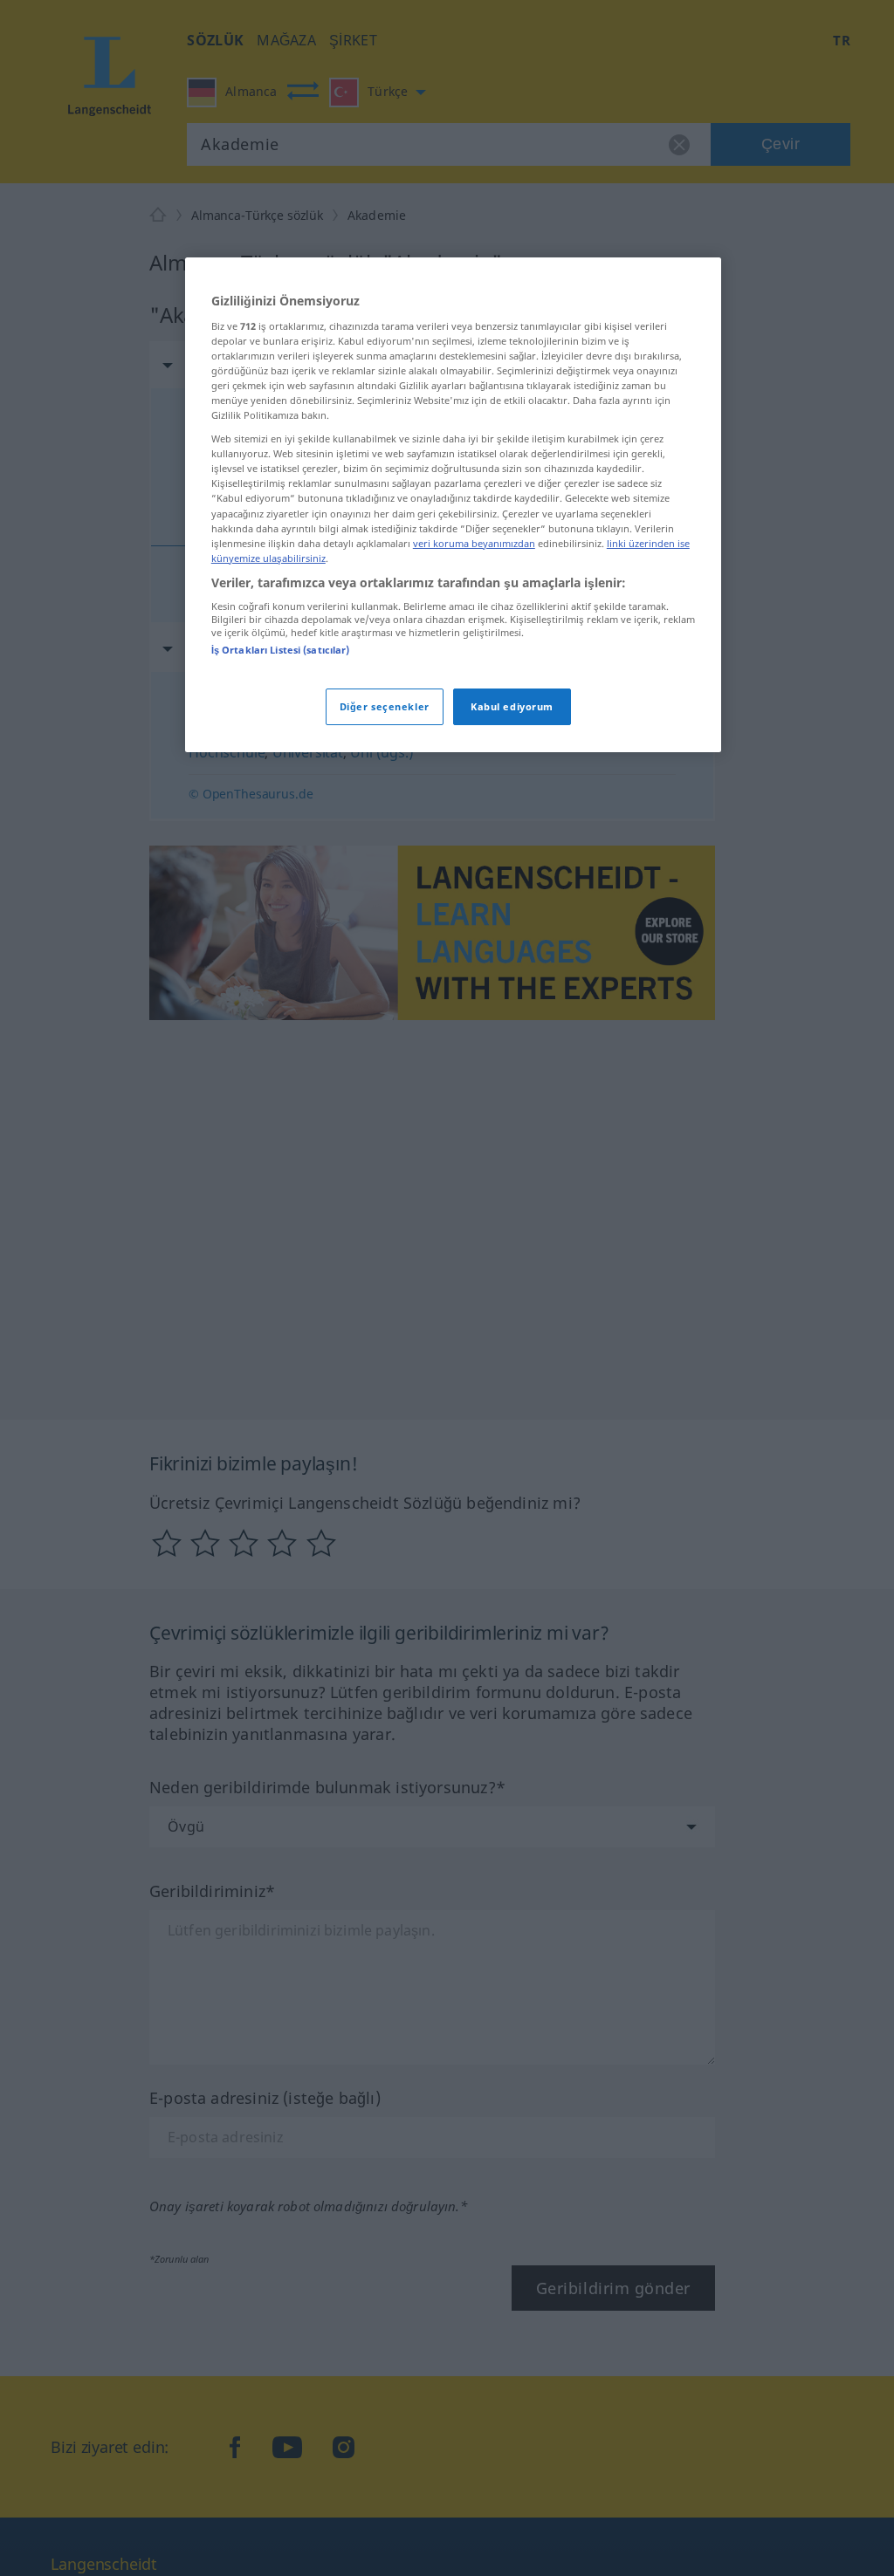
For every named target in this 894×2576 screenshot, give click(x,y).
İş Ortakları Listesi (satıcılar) (281, 650)
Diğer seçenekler (385, 706)
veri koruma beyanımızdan (474, 543)
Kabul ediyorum (512, 706)
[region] (453, 504)
